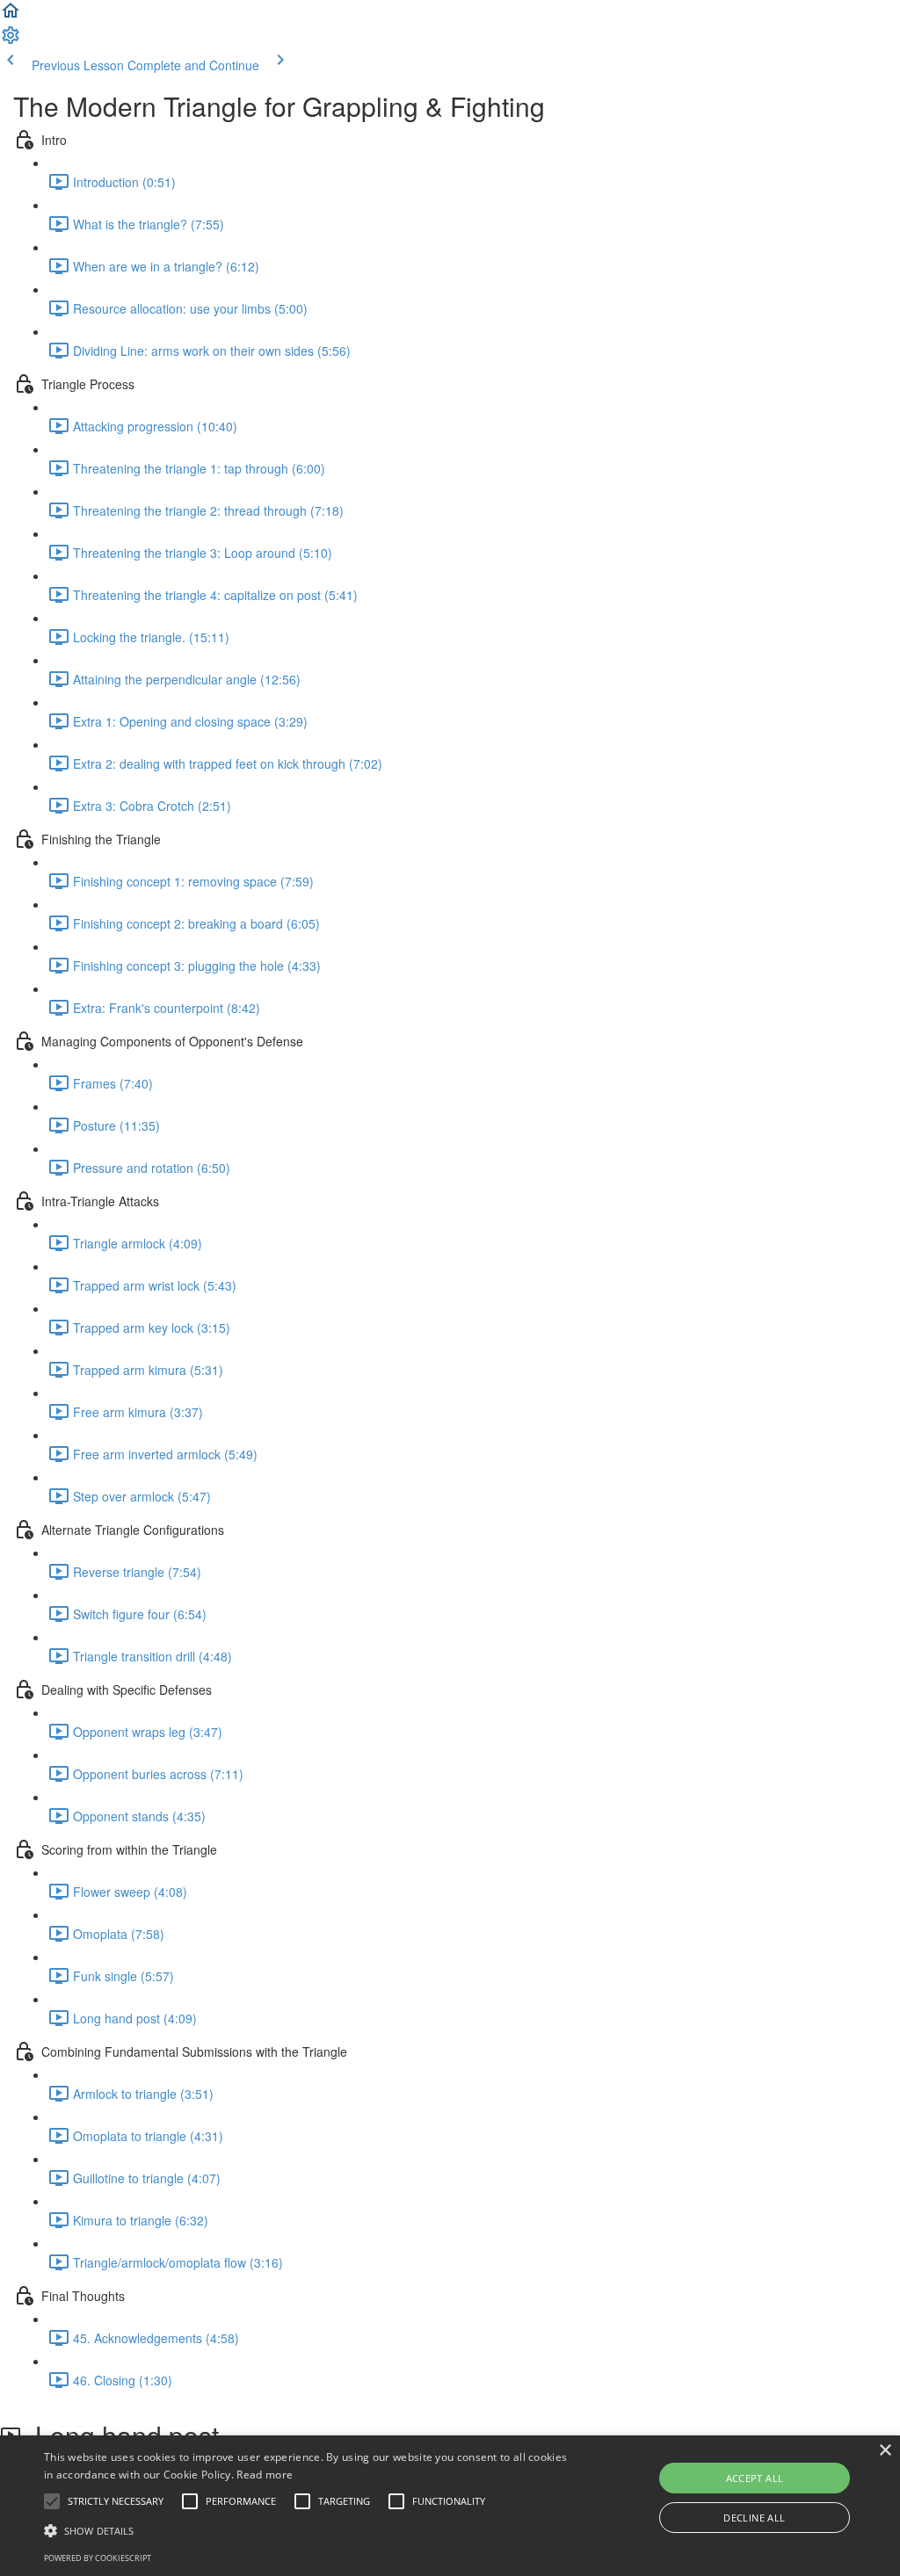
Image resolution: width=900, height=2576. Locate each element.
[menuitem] (11, 40)
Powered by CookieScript (98, 2558)
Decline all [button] (754, 2518)
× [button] (885, 2451)
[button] (11, 16)
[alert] (450, 2506)
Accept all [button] (755, 2478)
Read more (265, 2475)
